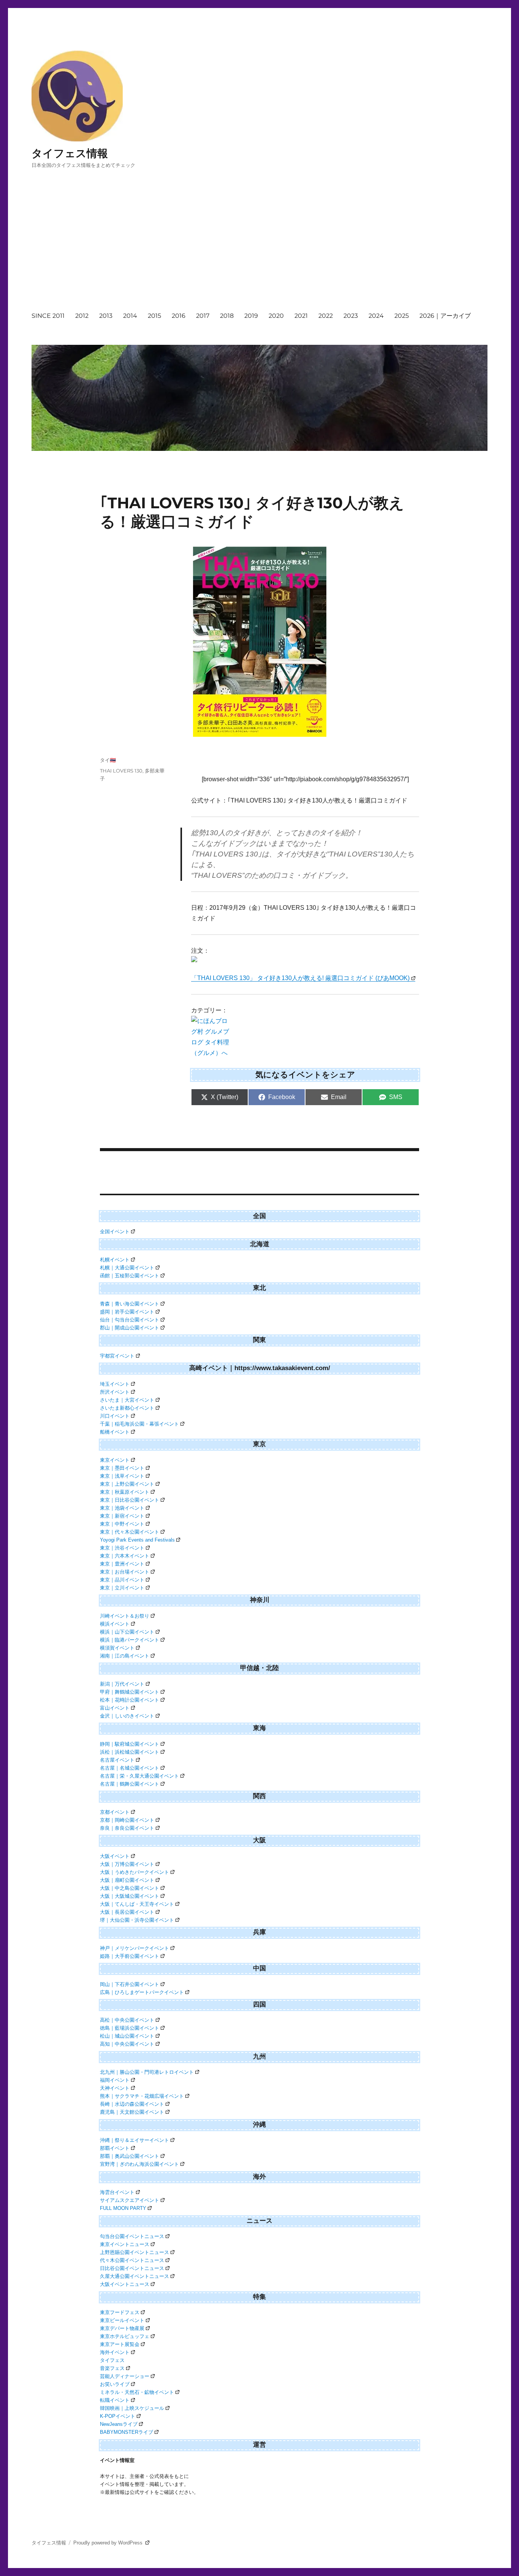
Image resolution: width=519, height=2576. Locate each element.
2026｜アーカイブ (445, 316)
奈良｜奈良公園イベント (127, 1828)
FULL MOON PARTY (123, 2208)
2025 (402, 316)
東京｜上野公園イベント (127, 1484)
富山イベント (115, 1708)
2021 (301, 316)
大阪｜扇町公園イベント (127, 1880)
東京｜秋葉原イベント (125, 1492)
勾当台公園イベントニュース (132, 2236)
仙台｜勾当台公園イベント (130, 1320)
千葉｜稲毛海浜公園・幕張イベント (139, 1424)
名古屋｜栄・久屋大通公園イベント (139, 1776)
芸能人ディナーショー (125, 2376)
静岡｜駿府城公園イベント (130, 1744)
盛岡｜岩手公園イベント (127, 1312)
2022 (326, 316)
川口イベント (115, 1416)
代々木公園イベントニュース (132, 2260)
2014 (130, 316)
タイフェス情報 (70, 153)
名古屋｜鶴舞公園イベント (130, 1784)
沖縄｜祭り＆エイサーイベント (134, 2140)
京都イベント (115, 1812)
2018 (227, 316)
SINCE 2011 (48, 316)
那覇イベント (115, 2148)
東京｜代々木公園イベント (130, 1532)
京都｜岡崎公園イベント (127, 1820)
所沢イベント (115, 1392)
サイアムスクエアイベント (130, 2200)
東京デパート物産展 (122, 2328)
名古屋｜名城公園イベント (130, 1768)
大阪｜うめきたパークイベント (134, 1872)
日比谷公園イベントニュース (132, 2268)
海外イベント (115, 2352)
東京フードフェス (120, 2312)
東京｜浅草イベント (122, 1476)
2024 (376, 316)
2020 (276, 316)
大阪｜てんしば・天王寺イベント (137, 1904)
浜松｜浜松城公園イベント (130, 1752)
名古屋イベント (117, 1760)
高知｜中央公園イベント (127, 2044)
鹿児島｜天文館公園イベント (132, 2112)
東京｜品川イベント (122, 1580)
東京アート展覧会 (120, 2344)
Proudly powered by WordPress (109, 2543)
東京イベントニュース (125, 2244)
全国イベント (115, 1232)
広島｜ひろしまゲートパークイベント (142, 1992)
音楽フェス (112, 2368)
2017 (203, 316)
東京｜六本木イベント (125, 1556)
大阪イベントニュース (125, 2284)
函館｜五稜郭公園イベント (130, 1276)
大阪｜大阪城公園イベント (130, 1896)
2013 (106, 316)
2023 (351, 316)
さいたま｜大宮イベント (127, 1400)
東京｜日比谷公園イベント (130, 1500)
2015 (154, 316)
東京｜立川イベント (122, 1588)
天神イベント (115, 2088)
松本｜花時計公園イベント (130, 1700)
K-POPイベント (118, 2416)
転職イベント (115, 2400)
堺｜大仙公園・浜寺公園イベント (137, 1920)
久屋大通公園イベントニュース (134, 2276)
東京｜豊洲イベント (122, 1564)
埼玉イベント (115, 1384)
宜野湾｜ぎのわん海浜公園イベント (139, 2164)
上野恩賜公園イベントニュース (134, 2252)
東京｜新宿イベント (122, 1516)
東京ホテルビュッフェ (125, 2336)
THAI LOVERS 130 (121, 771)
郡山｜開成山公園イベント (130, 1328)
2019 (251, 316)
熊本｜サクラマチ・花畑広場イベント (142, 2096)
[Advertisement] (261, 247)
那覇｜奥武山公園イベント (130, 2156)
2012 (82, 316)
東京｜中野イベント (122, 1524)
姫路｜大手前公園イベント (130, 1956)
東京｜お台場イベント (125, 1572)
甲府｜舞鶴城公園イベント (130, 1692)
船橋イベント (115, 1432)
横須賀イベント (117, 1648)
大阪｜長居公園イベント (127, 1912)
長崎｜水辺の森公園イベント (132, 2104)
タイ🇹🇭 (108, 760)
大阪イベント (115, 1856)
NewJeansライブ (119, 2424)
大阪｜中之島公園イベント (130, 1888)
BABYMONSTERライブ (127, 2432)
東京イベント (115, 1460)
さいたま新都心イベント (127, 1408)
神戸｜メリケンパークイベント (134, 1948)
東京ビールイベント (122, 2320)
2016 (179, 316)
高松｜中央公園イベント (127, 2020)
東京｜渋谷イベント (122, 1548)
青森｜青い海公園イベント (130, 1304)
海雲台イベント (117, 2192)
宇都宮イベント (117, 1356)
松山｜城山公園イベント (127, 2036)
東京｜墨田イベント (122, 1468)
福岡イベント (115, 2080)
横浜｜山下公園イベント (127, 1632)
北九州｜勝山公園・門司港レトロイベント (147, 2072)
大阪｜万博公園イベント (127, 1864)
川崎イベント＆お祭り (125, 1616)
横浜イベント (115, 1624)
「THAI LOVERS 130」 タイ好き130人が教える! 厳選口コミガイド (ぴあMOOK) (300, 978)
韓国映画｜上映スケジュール (132, 2408)
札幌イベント (115, 1260)
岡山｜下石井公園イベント (130, 1984)
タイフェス (112, 2360)
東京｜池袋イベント (122, 1508)
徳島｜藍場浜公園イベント (130, 2028)
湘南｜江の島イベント (125, 1656)
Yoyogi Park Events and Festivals (137, 1540)
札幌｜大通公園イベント (127, 1268)
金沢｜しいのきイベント (127, 1716)
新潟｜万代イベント (122, 1684)
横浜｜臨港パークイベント (130, 1640)
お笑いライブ (115, 2384)
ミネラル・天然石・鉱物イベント (137, 2392)
